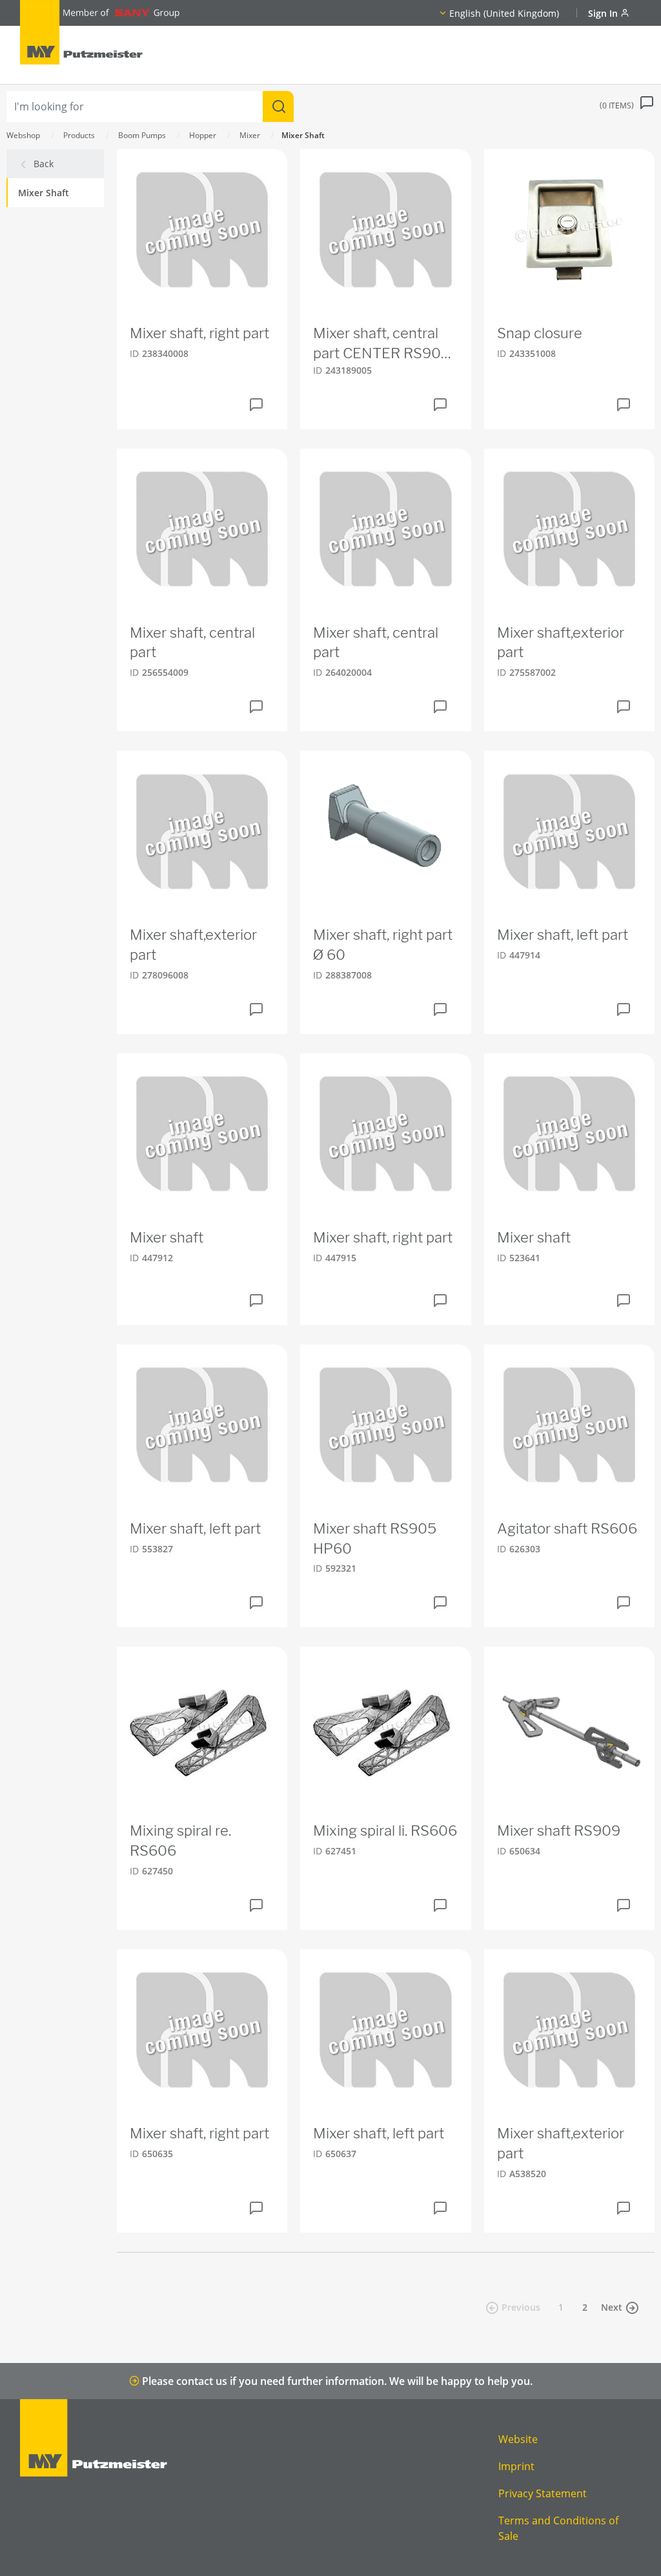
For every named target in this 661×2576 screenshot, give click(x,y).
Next (612, 2307)
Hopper (203, 135)
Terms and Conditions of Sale (558, 2528)
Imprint (516, 2466)
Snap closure (540, 333)
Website (518, 2439)
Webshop (23, 135)
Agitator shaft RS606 (567, 1528)
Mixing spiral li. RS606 (385, 1831)
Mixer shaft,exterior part (561, 643)
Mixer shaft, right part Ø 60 (383, 945)
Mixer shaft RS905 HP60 (375, 1538)
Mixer (250, 135)
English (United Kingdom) (504, 13)
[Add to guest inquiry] (256, 405)
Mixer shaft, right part (199, 333)
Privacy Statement (543, 2493)
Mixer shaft (167, 1237)
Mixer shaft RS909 (559, 1831)
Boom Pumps (142, 135)
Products (79, 135)
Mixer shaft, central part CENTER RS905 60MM (381, 344)
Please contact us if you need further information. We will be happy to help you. (336, 2381)
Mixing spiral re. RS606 (180, 1841)
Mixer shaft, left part (563, 935)
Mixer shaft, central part (192, 643)
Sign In (604, 13)
